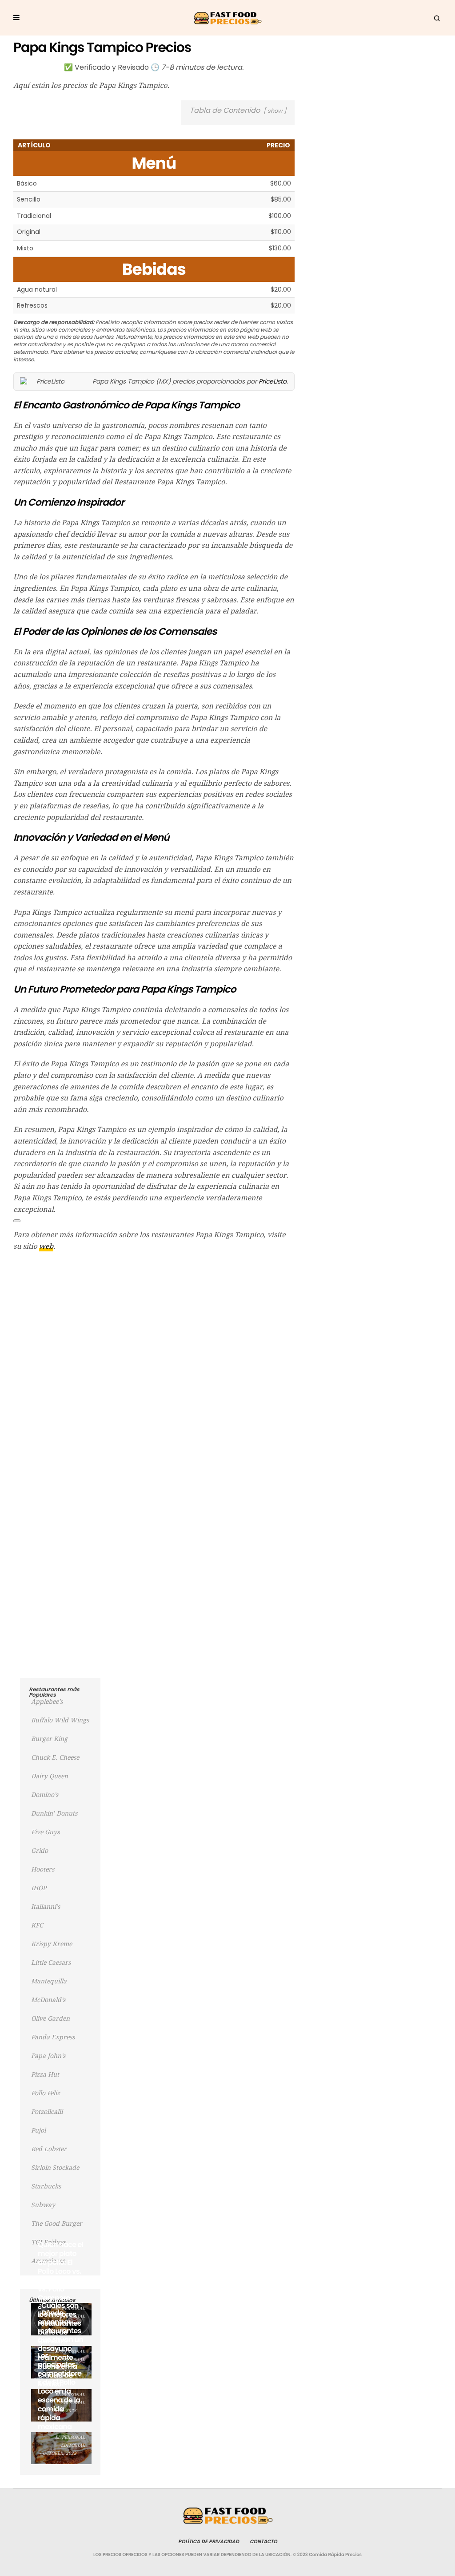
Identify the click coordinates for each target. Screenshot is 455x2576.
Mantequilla (49, 1981)
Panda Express (53, 2037)
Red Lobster (49, 2149)
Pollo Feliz (46, 2093)
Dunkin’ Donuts (54, 1813)
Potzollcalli (47, 2112)
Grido (40, 1851)
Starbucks (46, 2186)
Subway (43, 2205)
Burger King (49, 1739)
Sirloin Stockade (55, 2168)
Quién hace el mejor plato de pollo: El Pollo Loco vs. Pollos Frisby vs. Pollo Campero (61, 2271)
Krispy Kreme (52, 1944)
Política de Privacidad (209, 2541)
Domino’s (45, 1795)
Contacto (263, 2541)
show (275, 111)
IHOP (39, 1888)
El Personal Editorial (70, 2441)
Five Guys (45, 1832)
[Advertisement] (154, 1323)
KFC (37, 1925)
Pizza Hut (45, 2074)
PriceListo (273, 381)
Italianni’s (46, 1907)
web (46, 1246)
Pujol (38, 2130)
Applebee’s (47, 1702)
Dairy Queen (50, 1776)
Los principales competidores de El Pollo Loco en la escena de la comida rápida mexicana (60, 2391)
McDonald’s (48, 2000)
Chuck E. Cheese (55, 1757)
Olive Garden (50, 2018)
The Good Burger (57, 2224)
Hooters (43, 1869)
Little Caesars (51, 1963)
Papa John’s (48, 2056)
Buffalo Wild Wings (60, 1720)
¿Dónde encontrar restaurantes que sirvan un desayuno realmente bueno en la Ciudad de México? (60, 2348)
